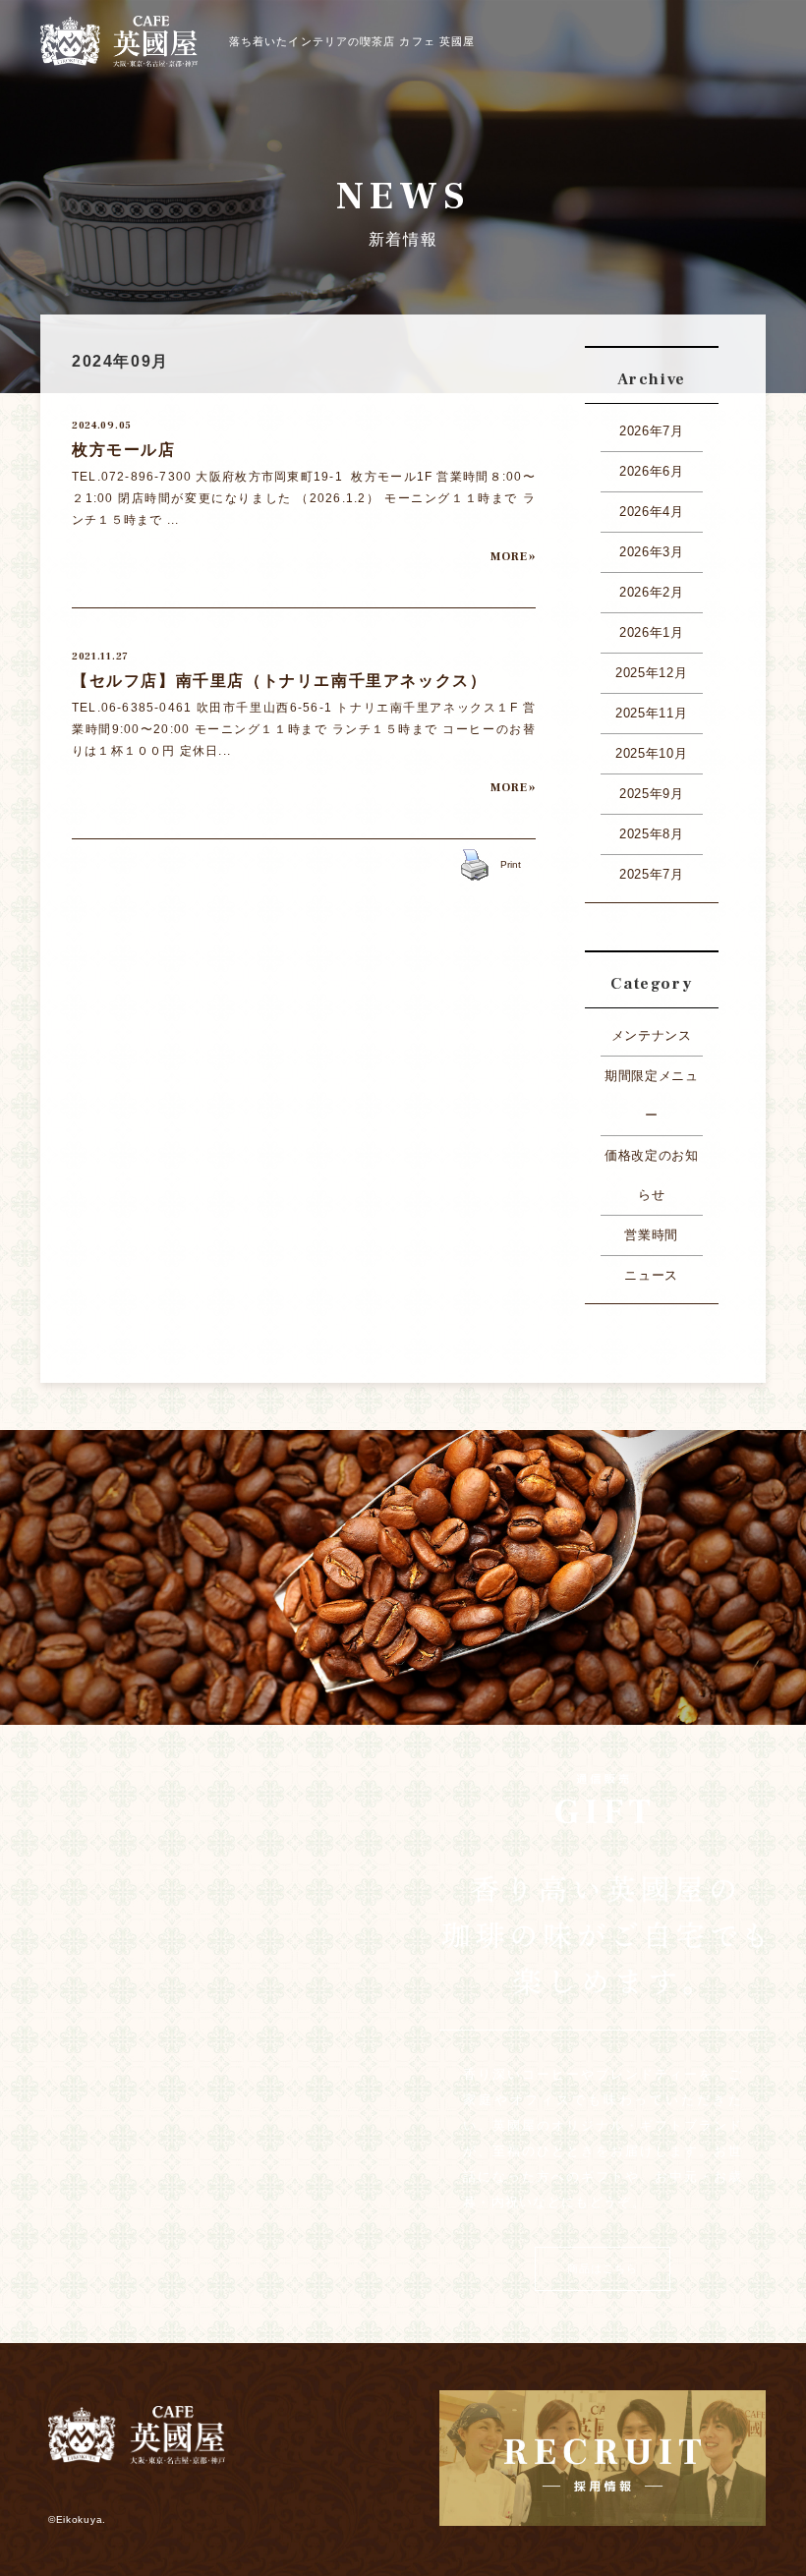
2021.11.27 (100, 656)
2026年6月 (652, 471)
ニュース (651, 1275)
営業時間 (651, 1235)
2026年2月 (652, 592)
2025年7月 (652, 874)
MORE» (513, 557)
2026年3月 (652, 552)
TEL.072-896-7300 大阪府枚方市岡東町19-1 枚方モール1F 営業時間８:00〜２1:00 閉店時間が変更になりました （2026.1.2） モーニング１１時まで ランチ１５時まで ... (304, 498)
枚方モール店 (124, 450)
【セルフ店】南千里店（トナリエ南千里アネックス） (279, 681)
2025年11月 (651, 713)
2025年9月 (652, 794)
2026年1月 (652, 632)
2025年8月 (652, 834)
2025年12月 (651, 673)
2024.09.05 (102, 425)
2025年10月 (651, 753)
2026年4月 (652, 512)
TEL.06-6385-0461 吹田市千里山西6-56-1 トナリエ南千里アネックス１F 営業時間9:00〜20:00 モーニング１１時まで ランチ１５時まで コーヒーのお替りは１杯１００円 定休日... (304, 729)
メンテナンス (652, 1035)
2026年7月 (652, 431)
